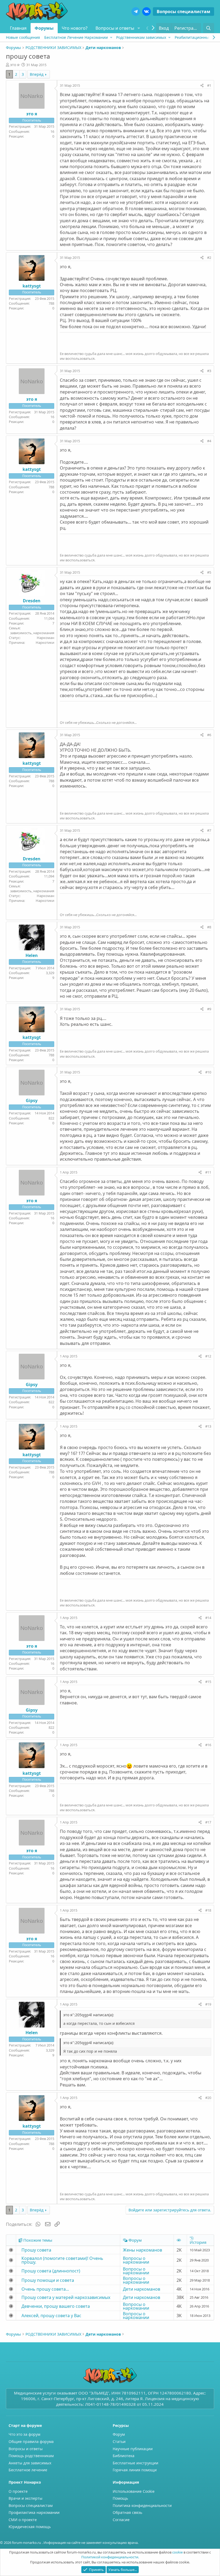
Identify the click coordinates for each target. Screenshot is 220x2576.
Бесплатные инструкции (135, 2463)
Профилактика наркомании (34, 2512)
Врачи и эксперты (25, 2498)
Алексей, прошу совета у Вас (51, 2316)
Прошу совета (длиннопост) (51, 2271)
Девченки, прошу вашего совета (56, 2306)
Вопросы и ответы (115, 28)
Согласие (121, 2520)
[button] (139, 28)
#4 (209, 441)
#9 (209, 1009)
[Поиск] (209, 28)
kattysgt (32, 286)
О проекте (18, 2491)
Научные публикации (133, 2449)
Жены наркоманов (142, 2250)
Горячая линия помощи (135, 2470)
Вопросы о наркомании (136, 2260)
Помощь (120, 2498)
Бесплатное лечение (28, 2470)
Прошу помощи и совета (48, 2280)
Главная (18, 28)
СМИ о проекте (23, 2520)
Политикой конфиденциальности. (110, 2557)
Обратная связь (127, 2512)
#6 (209, 735)
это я (15, 65)
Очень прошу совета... (45, 2289)
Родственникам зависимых (141, 37)
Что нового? (75, 28)
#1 (209, 85)
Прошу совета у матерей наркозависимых (66, 2297)
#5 (209, 572)
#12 (208, 1356)
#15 (208, 1682)
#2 (209, 258)
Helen (32, 955)
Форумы (44, 28)
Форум (119, 2434)
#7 (209, 830)
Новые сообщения (23, 37)
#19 (208, 2004)
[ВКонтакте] (146, 12)
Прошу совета (36, 2250)
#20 (208, 2098)
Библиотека (124, 2456)
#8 (209, 927)
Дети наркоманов (142, 2289)
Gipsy (32, 1100)
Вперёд (37, 74)
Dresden (32, 601)
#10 (208, 1072)
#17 (208, 1822)
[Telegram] (136, 12)
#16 (208, 1745)
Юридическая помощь (30, 2527)
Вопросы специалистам (184, 12)
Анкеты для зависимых (30, 2463)
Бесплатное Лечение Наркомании (76, 37)
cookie (177, 2552)
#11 (208, 1172)
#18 (208, 1910)
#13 (208, 1426)
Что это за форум (24, 2434)
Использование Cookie (134, 2491)
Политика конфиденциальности (142, 2505)
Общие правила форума (31, 2441)
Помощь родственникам (31, 2456)
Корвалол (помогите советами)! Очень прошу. (62, 2260)
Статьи (119, 2441)
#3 (209, 371)
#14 (208, 1618)
